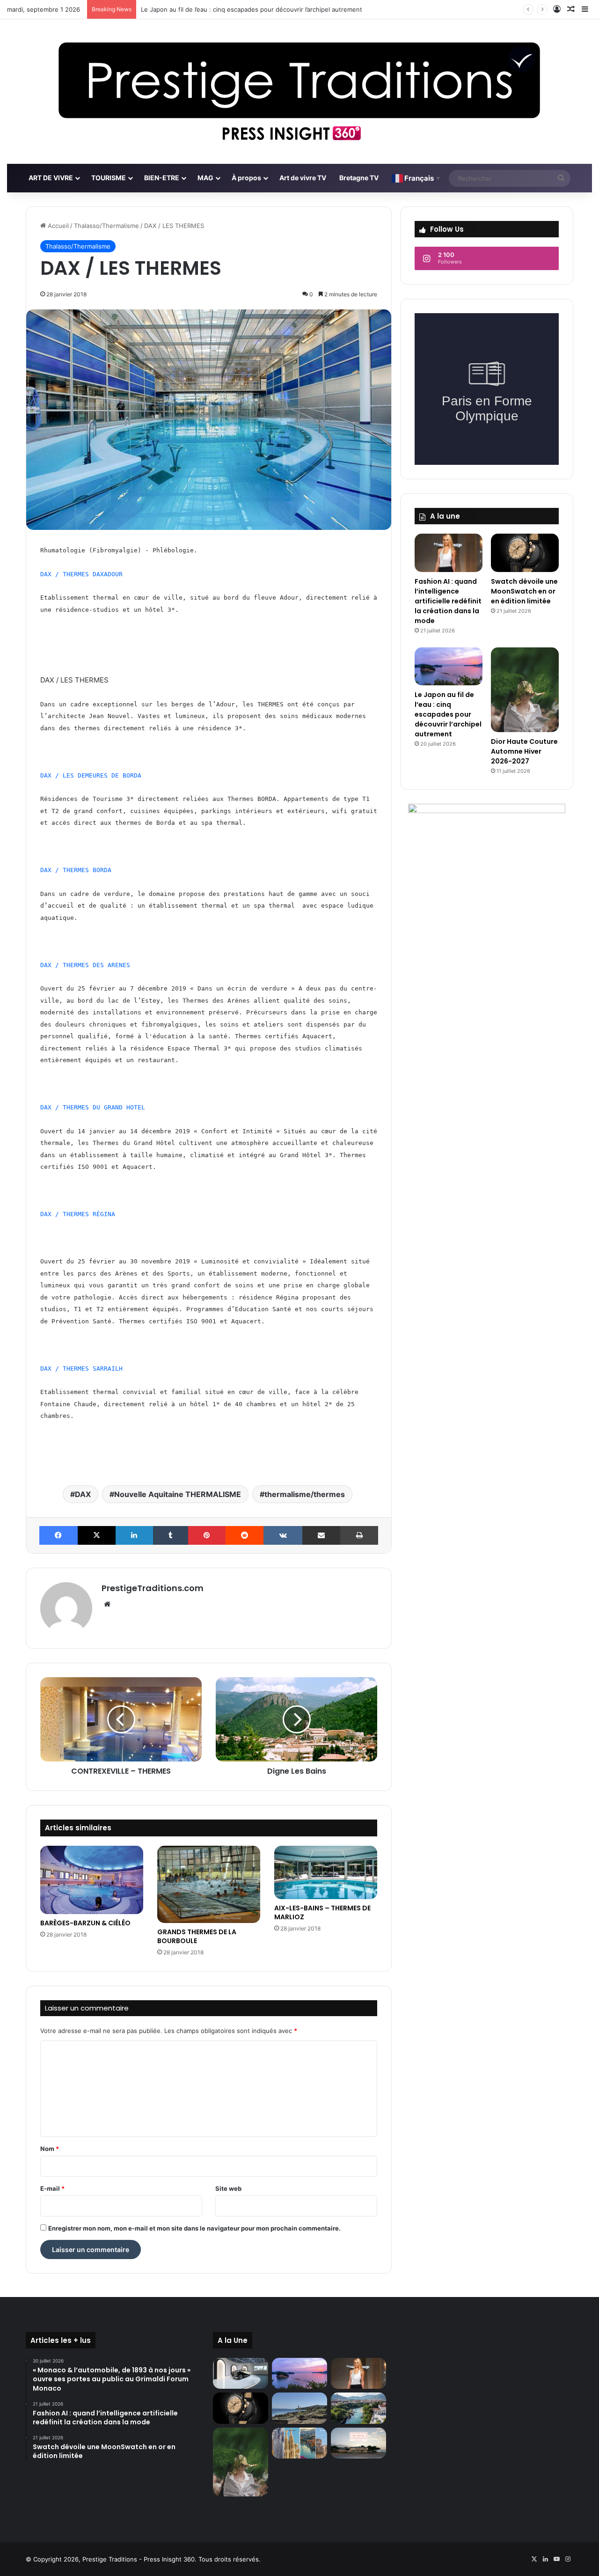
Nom (50, 2149)
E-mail (52, 2188)
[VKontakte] (283, 1535)
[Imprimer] (359, 1535)
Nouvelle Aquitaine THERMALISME (178, 1494)
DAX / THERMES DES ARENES (85, 965)
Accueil (57, 226)
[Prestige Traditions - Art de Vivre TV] (299, 92)
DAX (83, 1494)
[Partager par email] (321, 1535)
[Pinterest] (207, 1535)
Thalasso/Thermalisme (106, 226)
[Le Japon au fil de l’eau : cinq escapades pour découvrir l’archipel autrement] (449, 667)
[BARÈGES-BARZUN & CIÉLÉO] (92, 1880)
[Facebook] (58, 1535)
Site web (228, 2188)
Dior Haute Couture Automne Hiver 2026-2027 (524, 751)
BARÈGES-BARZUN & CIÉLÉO (85, 1923)
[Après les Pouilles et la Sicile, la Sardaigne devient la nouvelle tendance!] (299, 2408)
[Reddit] (245, 1535)
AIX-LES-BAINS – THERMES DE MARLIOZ (322, 1912)
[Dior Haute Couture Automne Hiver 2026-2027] (525, 690)
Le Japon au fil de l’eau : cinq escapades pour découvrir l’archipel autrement (448, 714)
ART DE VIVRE (51, 178)
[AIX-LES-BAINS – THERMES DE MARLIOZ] (326, 1872)
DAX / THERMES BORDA (76, 870)
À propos (246, 178)
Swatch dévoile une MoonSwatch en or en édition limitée (524, 591)
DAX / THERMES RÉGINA (78, 1214)
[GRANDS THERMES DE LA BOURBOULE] (209, 1884)
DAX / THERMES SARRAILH (81, 1369)
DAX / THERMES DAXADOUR (81, 574)
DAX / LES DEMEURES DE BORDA (91, 775)
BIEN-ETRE (162, 178)
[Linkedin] (134, 1535)
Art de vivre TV (303, 178)
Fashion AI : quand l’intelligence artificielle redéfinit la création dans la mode (448, 601)
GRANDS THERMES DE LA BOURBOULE (197, 1936)
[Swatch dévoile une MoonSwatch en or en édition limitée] (525, 553)
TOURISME (109, 178)
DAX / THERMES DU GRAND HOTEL (93, 1107)
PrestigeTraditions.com (153, 1588)
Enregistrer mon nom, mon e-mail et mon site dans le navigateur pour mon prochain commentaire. (194, 2228)
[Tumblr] (171, 1535)
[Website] (107, 1604)
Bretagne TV (359, 178)
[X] (97, 1535)
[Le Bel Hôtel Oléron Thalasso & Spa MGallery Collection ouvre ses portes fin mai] (358, 2443)
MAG (205, 178)
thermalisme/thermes (305, 1494)
